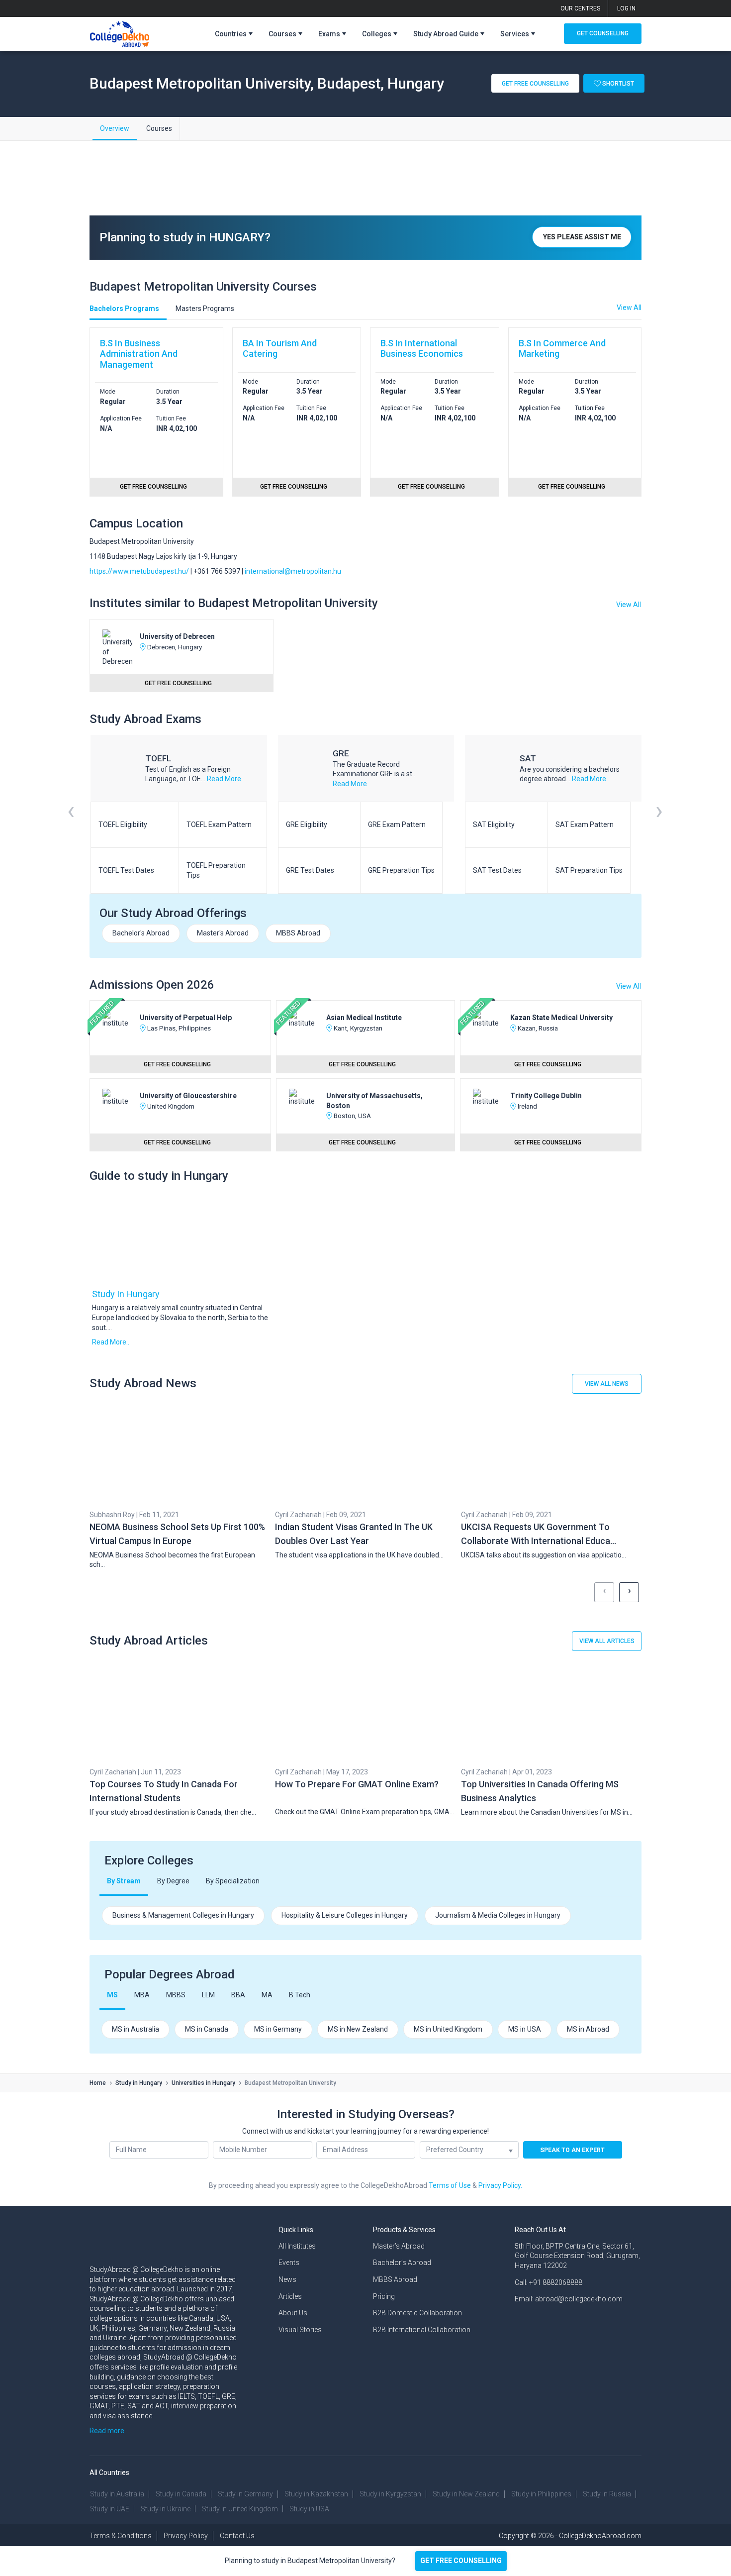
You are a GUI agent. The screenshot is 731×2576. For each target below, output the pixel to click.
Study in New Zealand (466, 2494)
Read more (107, 2431)
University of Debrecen (177, 636)
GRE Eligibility (307, 824)
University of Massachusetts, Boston (374, 1101)
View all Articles (607, 1641)
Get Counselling (603, 33)
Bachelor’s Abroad (402, 2263)
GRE (341, 753)
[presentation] (71, 824)
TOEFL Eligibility (123, 824)
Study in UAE (110, 2509)
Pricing (384, 2296)
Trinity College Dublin (546, 1096)
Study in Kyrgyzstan (390, 2494)
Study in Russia (607, 2494)
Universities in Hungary (203, 2083)
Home (98, 2083)
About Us (293, 2313)
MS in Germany (278, 2029)
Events (289, 2263)
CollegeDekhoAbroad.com (600, 2536)
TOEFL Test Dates (126, 870)
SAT (528, 758)
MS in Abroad (588, 2029)
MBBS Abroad (298, 933)
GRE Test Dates (310, 870)
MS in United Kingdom (448, 2029)
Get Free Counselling (535, 83)
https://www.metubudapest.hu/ (139, 571)
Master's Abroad (223, 933)
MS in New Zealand (358, 2029)
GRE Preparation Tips (401, 870)
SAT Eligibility (494, 824)
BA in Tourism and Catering (280, 349)
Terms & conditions (121, 2536)
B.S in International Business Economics (422, 349)
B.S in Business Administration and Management (139, 354)
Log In (626, 8)
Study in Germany (245, 2494)
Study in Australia (117, 2494)
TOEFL (158, 758)
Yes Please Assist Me (582, 237)
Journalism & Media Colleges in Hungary (498, 1915)
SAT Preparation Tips (589, 870)
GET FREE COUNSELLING (461, 2561)
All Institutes (297, 2246)
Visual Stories (300, 2330)
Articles (290, 2296)
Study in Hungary (126, 1294)
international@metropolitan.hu (293, 571)
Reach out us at (540, 2230)
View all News (607, 1384)
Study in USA (309, 2509)
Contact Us (237, 2536)
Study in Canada (181, 2494)
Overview (115, 128)
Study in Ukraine (166, 2509)
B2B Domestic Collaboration (417, 2313)
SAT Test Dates (497, 870)
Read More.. (111, 1342)
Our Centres (580, 8)
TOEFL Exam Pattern (219, 824)
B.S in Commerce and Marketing (562, 349)
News (287, 2279)
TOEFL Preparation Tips (216, 870)
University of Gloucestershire (188, 1096)
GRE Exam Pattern (397, 824)
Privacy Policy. (500, 2185)
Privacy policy (186, 2536)
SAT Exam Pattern (585, 824)
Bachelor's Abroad (141, 933)
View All (629, 605)
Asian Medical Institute (364, 1018)
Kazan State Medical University (561, 1018)
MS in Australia (136, 2029)
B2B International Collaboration (422, 2330)
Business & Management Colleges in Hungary (183, 1915)
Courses (159, 128)
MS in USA (525, 2029)
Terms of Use (450, 2185)
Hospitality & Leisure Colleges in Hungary (345, 1915)
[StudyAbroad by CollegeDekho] (120, 32)
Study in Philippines (541, 2494)
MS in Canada (207, 2029)
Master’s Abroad (399, 2246)
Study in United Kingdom (240, 2509)
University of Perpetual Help (186, 1018)
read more (224, 779)
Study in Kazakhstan (316, 2494)
